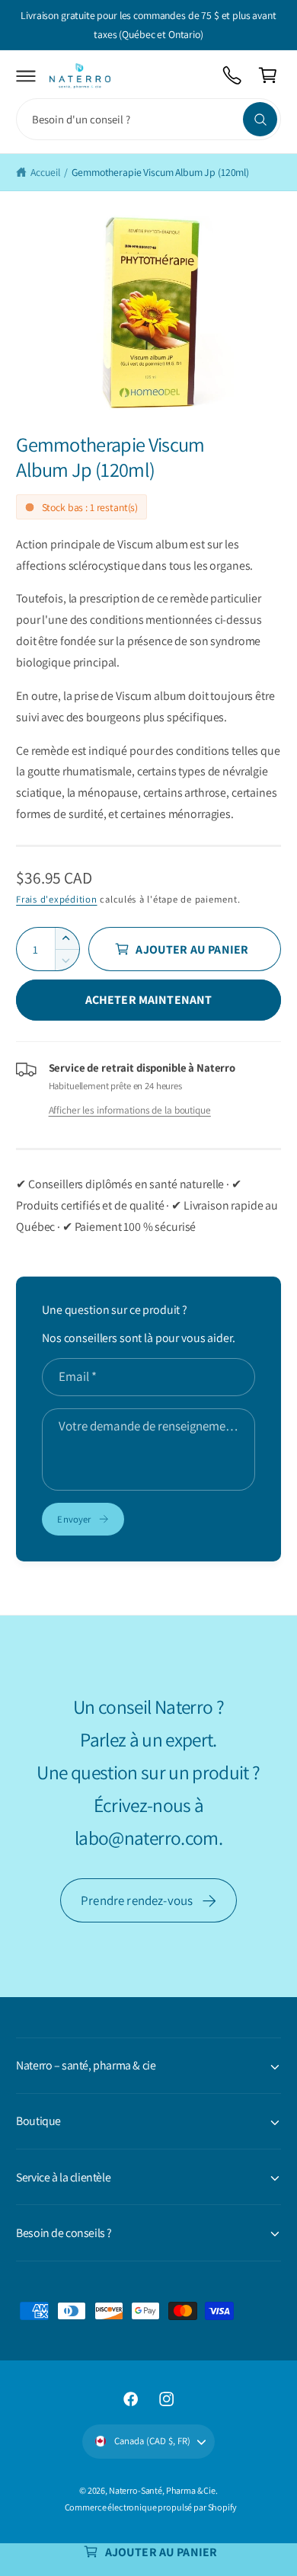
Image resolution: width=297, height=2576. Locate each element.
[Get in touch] (233, 76)
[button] (26, 76)
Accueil (45, 172)
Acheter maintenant (149, 1000)
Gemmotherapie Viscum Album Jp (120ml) (160, 172)
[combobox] (148, 119)
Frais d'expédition (56, 899)
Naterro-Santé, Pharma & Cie (162, 2490)
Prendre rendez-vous (137, 1900)
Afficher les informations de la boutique (130, 1110)
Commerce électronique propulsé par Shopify (151, 2507)
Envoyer (74, 1519)
